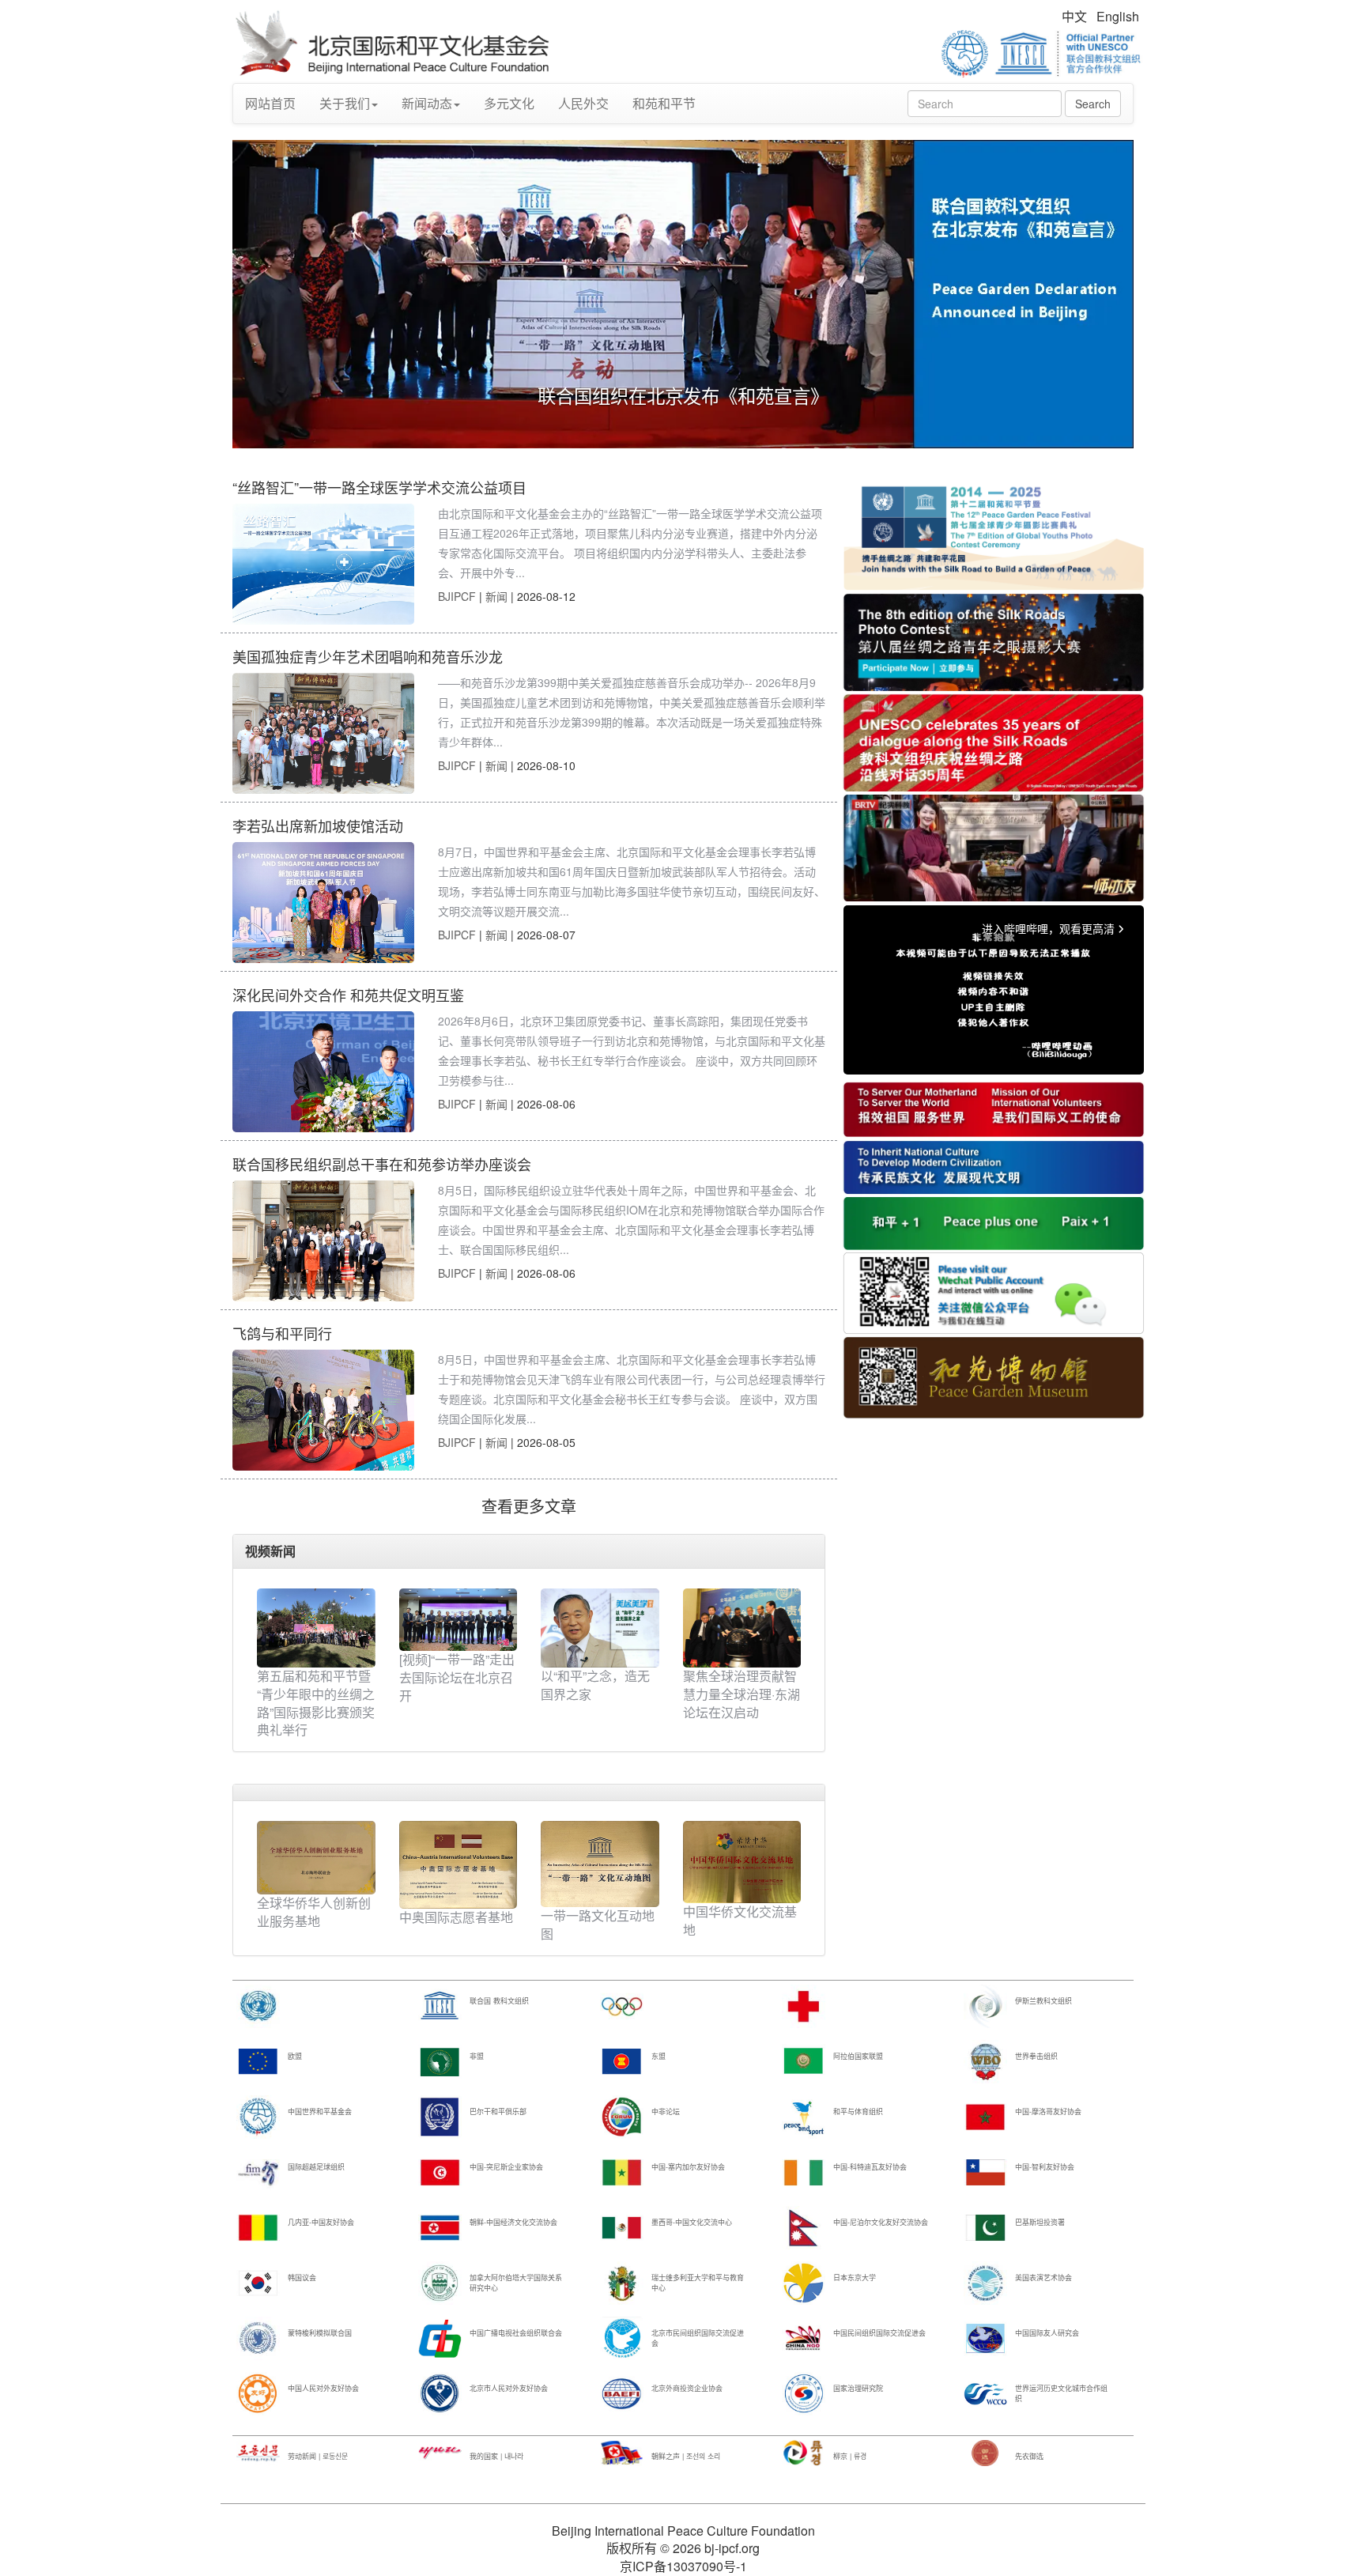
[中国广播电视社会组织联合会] (440, 2338)
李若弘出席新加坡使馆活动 (318, 825)
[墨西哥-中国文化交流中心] (622, 2227)
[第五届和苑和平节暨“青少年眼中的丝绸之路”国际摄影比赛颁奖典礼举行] (316, 1628)
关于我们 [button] (345, 103)
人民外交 (583, 103)
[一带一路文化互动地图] (600, 1862)
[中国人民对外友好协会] (258, 2393)
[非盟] (440, 2061)
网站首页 (270, 103)
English (1118, 16)
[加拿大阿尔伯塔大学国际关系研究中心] (440, 2282)
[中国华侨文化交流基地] (742, 1860)
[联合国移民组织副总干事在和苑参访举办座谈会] (323, 1241)
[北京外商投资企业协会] (622, 2393)
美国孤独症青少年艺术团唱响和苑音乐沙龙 (368, 656)
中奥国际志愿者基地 (456, 1917)
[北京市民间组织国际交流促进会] (622, 2338)
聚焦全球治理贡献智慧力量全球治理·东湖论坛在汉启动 (741, 1694)
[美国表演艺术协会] (985, 2282)
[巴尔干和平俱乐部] (440, 2116)
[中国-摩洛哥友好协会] (985, 2116)
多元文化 (509, 103)
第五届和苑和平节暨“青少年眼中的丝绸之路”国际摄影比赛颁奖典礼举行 (316, 1703)
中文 (1074, 16)
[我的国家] (440, 2452)
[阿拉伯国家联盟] (804, 2061)
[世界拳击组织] (985, 2061)
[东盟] (622, 2061)
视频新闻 (270, 1551)
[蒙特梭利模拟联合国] (258, 2338)
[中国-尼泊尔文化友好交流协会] (804, 2227)
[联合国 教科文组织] (440, 2006)
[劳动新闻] (258, 2452)
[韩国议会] (258, 2282)
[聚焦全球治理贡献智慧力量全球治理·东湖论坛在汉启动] (742, 1628)
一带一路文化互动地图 (598, 1924)
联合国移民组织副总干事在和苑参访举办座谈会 (382, 1164)
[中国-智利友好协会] (985, 2172)
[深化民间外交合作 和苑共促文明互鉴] (323, 1072)
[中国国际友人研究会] (985, 2338)
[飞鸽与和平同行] (323, 1410)
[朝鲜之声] (622, 2452)
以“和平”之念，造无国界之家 (595, 1685)
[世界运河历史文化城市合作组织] (985, 2393)
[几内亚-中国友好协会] (258, 2227)
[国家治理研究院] (804, 2393)
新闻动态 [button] (427, 103)
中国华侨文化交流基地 (740, 1921)
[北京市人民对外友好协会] (440, 2393)
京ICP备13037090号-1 (683, 2566)
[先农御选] (985, 2452)
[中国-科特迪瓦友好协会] (804, 2172)
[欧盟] (258, 2061)
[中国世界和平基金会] (258, 2116)
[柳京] (804, 2452)
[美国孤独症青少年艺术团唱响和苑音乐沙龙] (323, 733)
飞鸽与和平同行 (282, 1333)
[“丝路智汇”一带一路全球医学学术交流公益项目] (323, 564)
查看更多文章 (529, 1506)
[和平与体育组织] (804, 2116)
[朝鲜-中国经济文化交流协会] (440, 2227)
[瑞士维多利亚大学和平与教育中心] (622, 2282)
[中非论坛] (622, 2116)
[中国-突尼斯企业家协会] (440, 2172)
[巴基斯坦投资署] (985, 2227)
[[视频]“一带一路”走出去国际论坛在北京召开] (458, 1620)
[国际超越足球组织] (258, 2172)
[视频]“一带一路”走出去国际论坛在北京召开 (457, 1677)
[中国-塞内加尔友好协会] (622, 2172)
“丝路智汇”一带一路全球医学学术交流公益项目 (379, 487)
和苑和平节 (664, 103)
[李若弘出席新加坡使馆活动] (323, 903)
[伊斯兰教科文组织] (985, 2006)
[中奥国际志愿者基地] (458, 1863)
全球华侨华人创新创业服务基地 (314, 1912)
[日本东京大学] (804, 2282)
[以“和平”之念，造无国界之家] (600, 1628)
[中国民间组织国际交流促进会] (804, 2338)
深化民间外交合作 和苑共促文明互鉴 (348, 995)
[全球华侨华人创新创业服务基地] (316, 1856)
